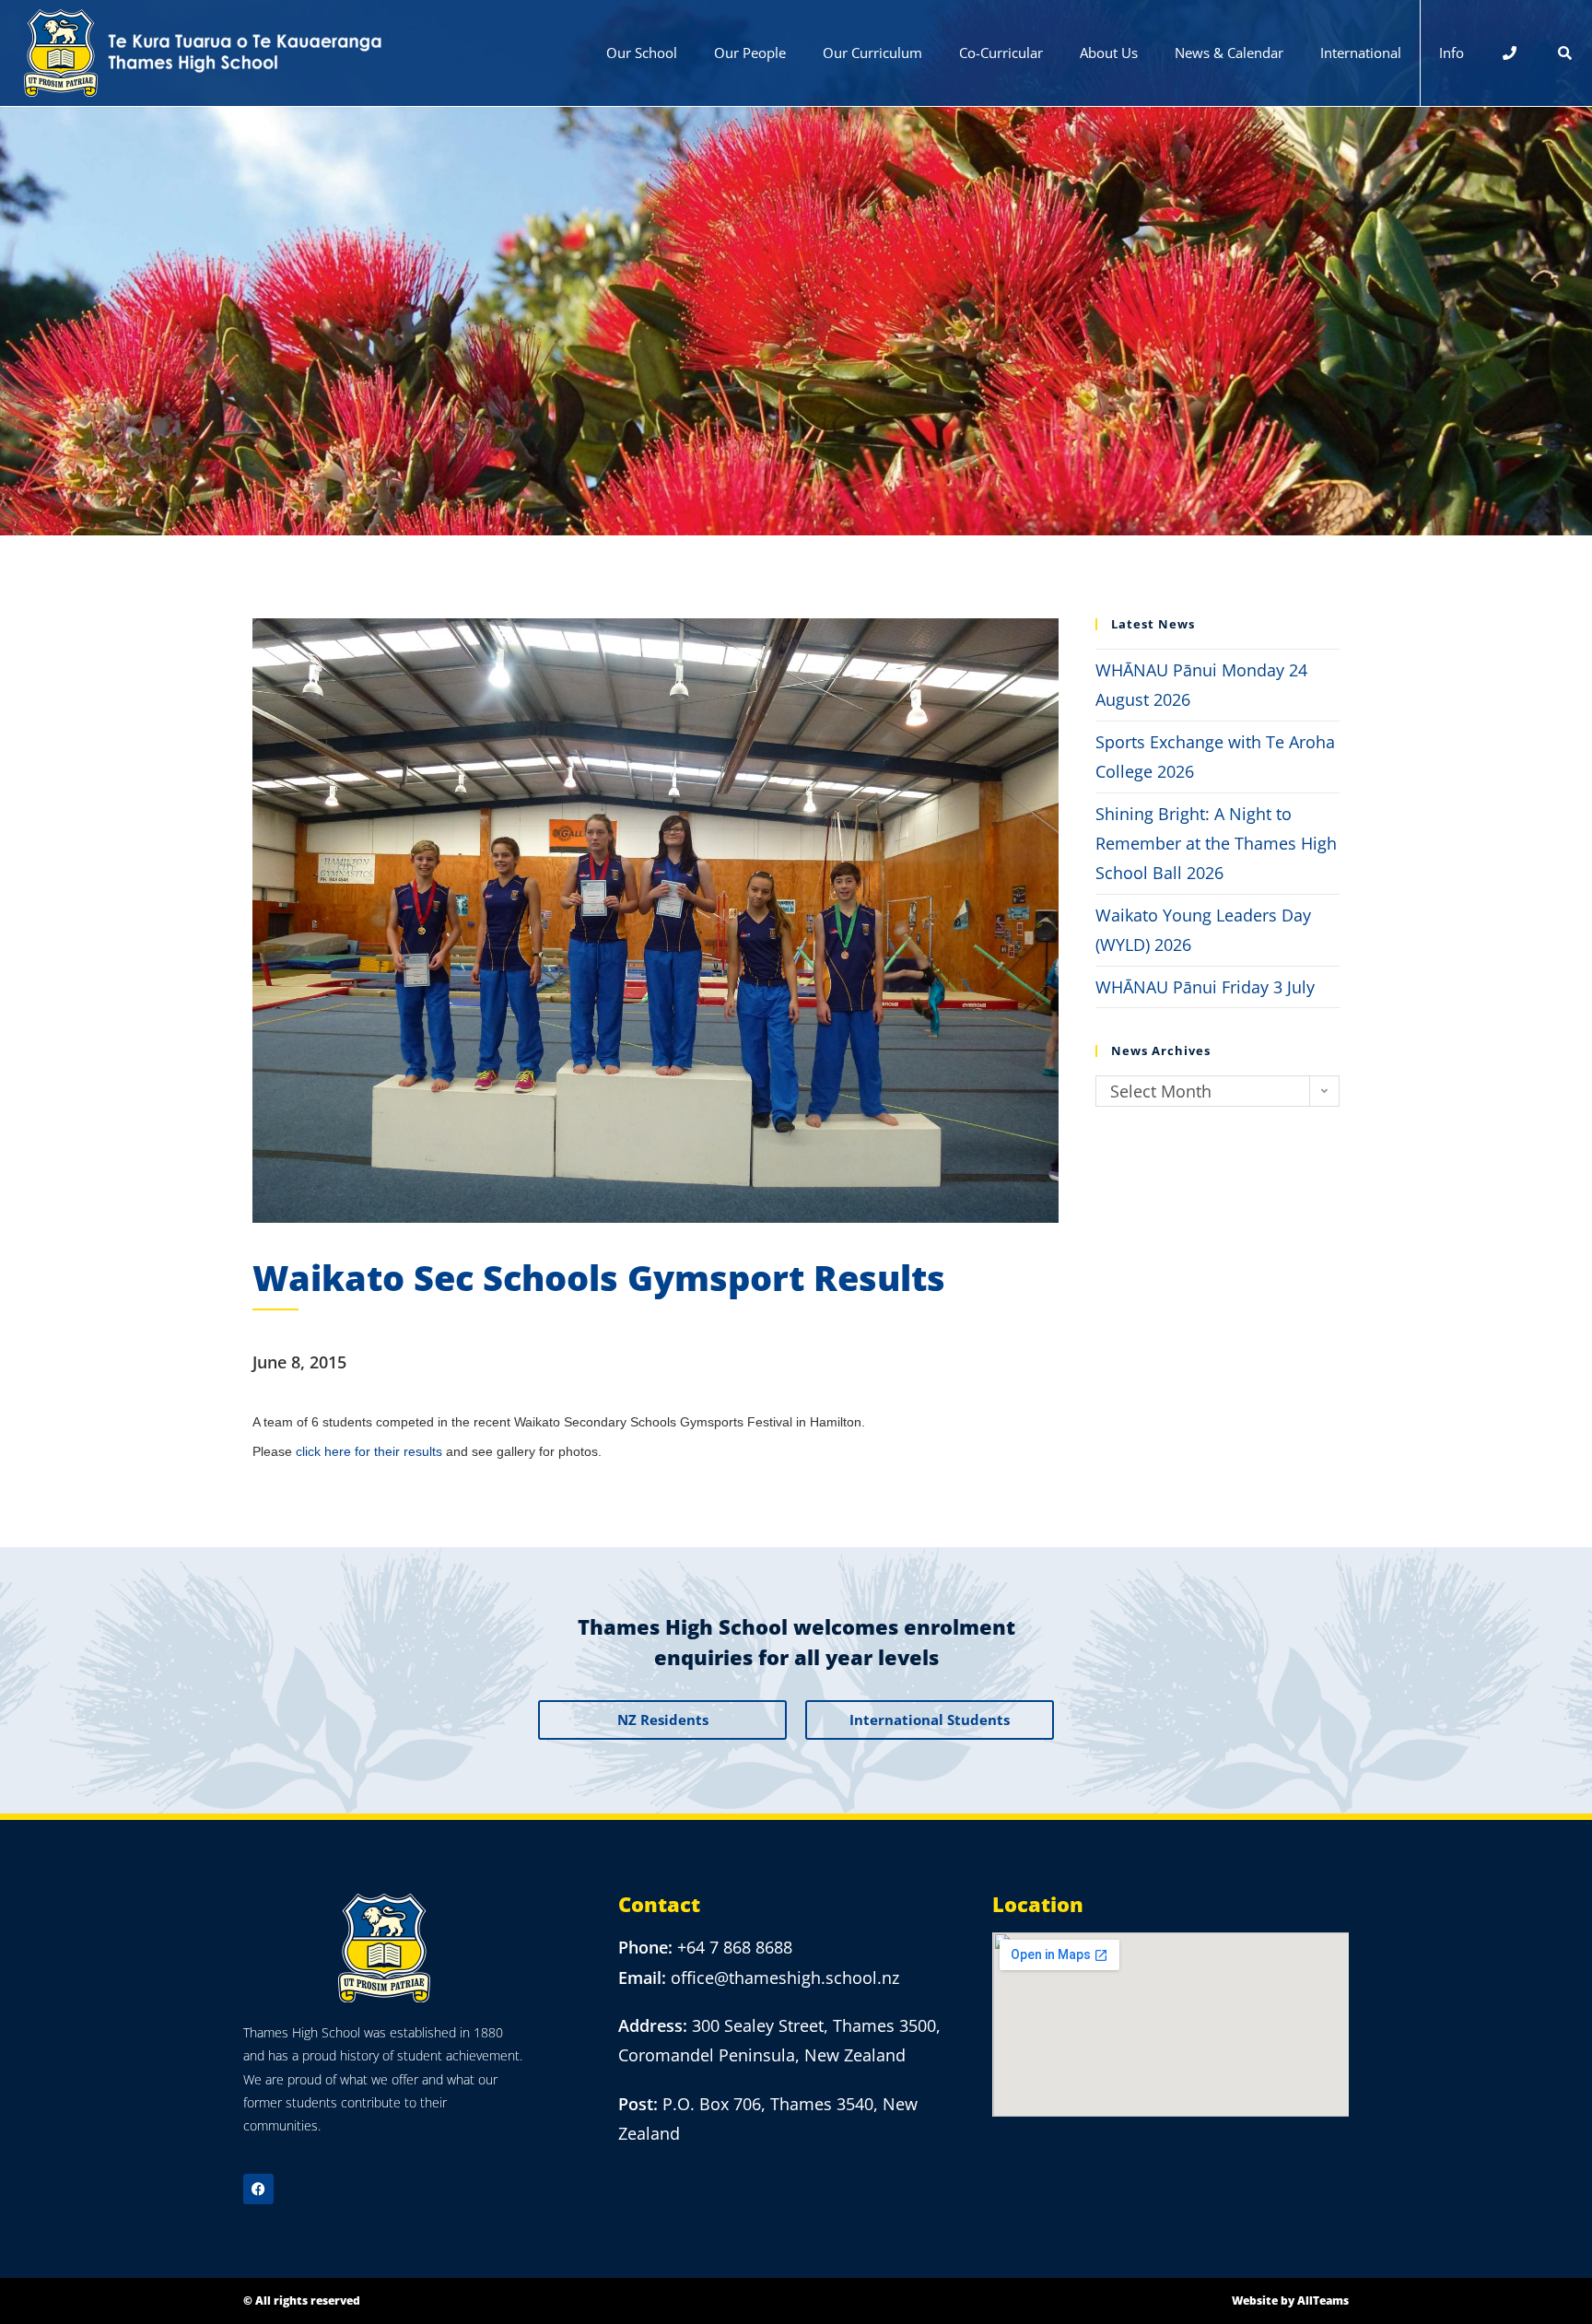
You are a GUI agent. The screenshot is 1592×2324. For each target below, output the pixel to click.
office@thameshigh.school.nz (785, 1978)
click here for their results (369, 1451)
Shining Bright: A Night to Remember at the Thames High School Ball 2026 (1216, 844)
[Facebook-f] (258, 2189)
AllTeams (1323, 2301)
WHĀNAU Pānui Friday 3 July (1205, 987)
